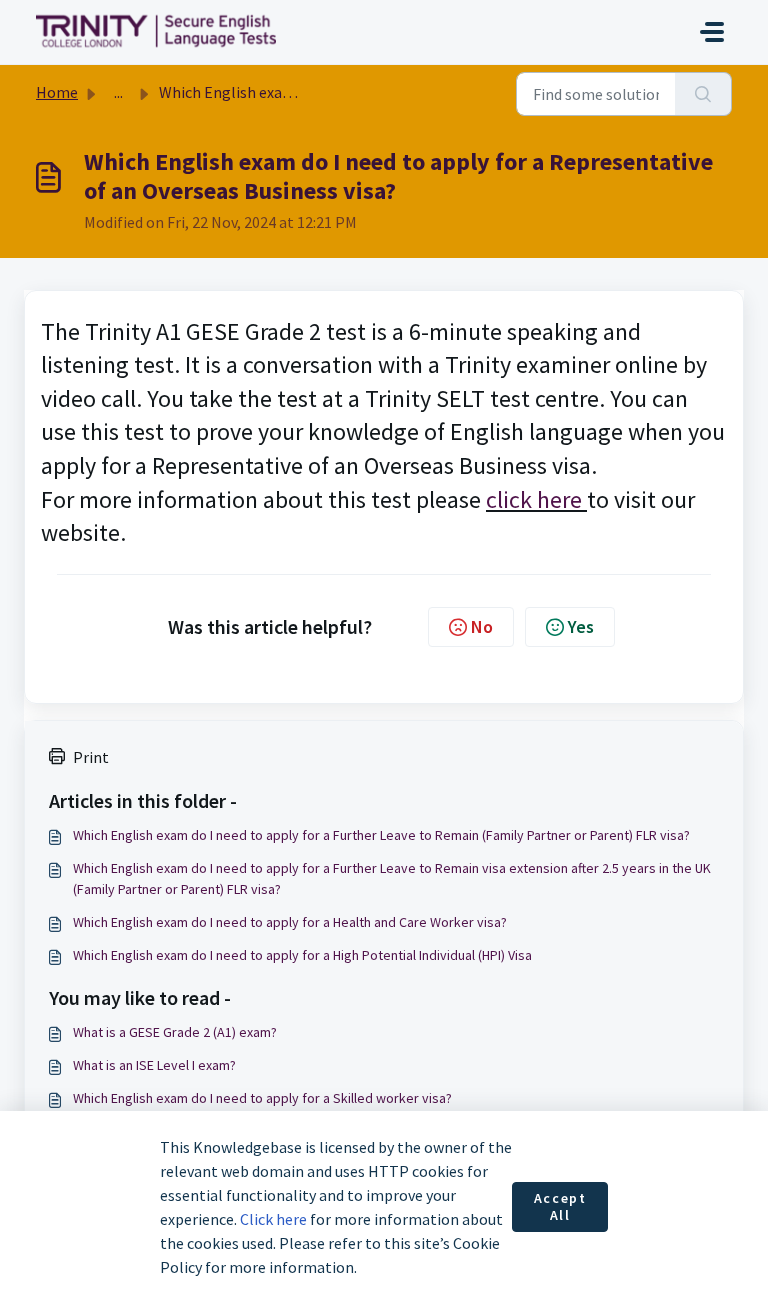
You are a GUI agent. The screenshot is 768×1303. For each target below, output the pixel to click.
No (482, 626)
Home (57, 92)
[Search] (703, 94)
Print (91, 757)
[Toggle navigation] (712, 32)
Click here (273, 1219)
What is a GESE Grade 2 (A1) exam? (175, 1032)
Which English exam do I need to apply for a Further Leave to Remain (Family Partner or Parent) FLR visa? (381, 835)
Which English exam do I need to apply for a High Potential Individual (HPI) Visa (302, 955)
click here (536, 499)
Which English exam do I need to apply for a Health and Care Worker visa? (290, 922)
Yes (581, 626)
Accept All (560, 1207)
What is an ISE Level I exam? (154, 1065)
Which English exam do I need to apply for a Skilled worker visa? (262, 1098)
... (118, 92)
